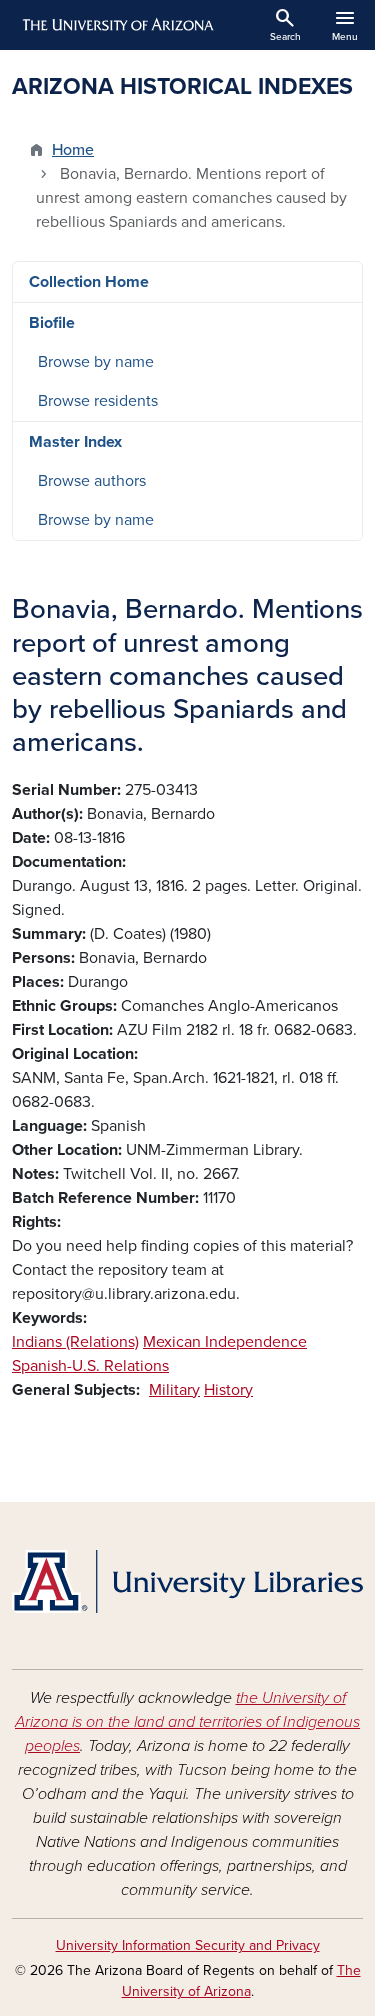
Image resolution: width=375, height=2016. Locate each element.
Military (174, 1390)
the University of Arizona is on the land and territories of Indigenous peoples (187, 1722)
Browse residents (98, 401)
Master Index (75, 442)
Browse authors (92, 481)
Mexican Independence (225, 1342)
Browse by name (96, 362)
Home (73, 150)
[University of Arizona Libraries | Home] (187, 1581)
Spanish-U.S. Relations (90, 1366)
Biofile (52, 323)
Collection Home (89, 282)
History (228, 1390)
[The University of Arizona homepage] (116, 25)
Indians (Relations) (75, 1342)
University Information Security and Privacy (188, 1945)
